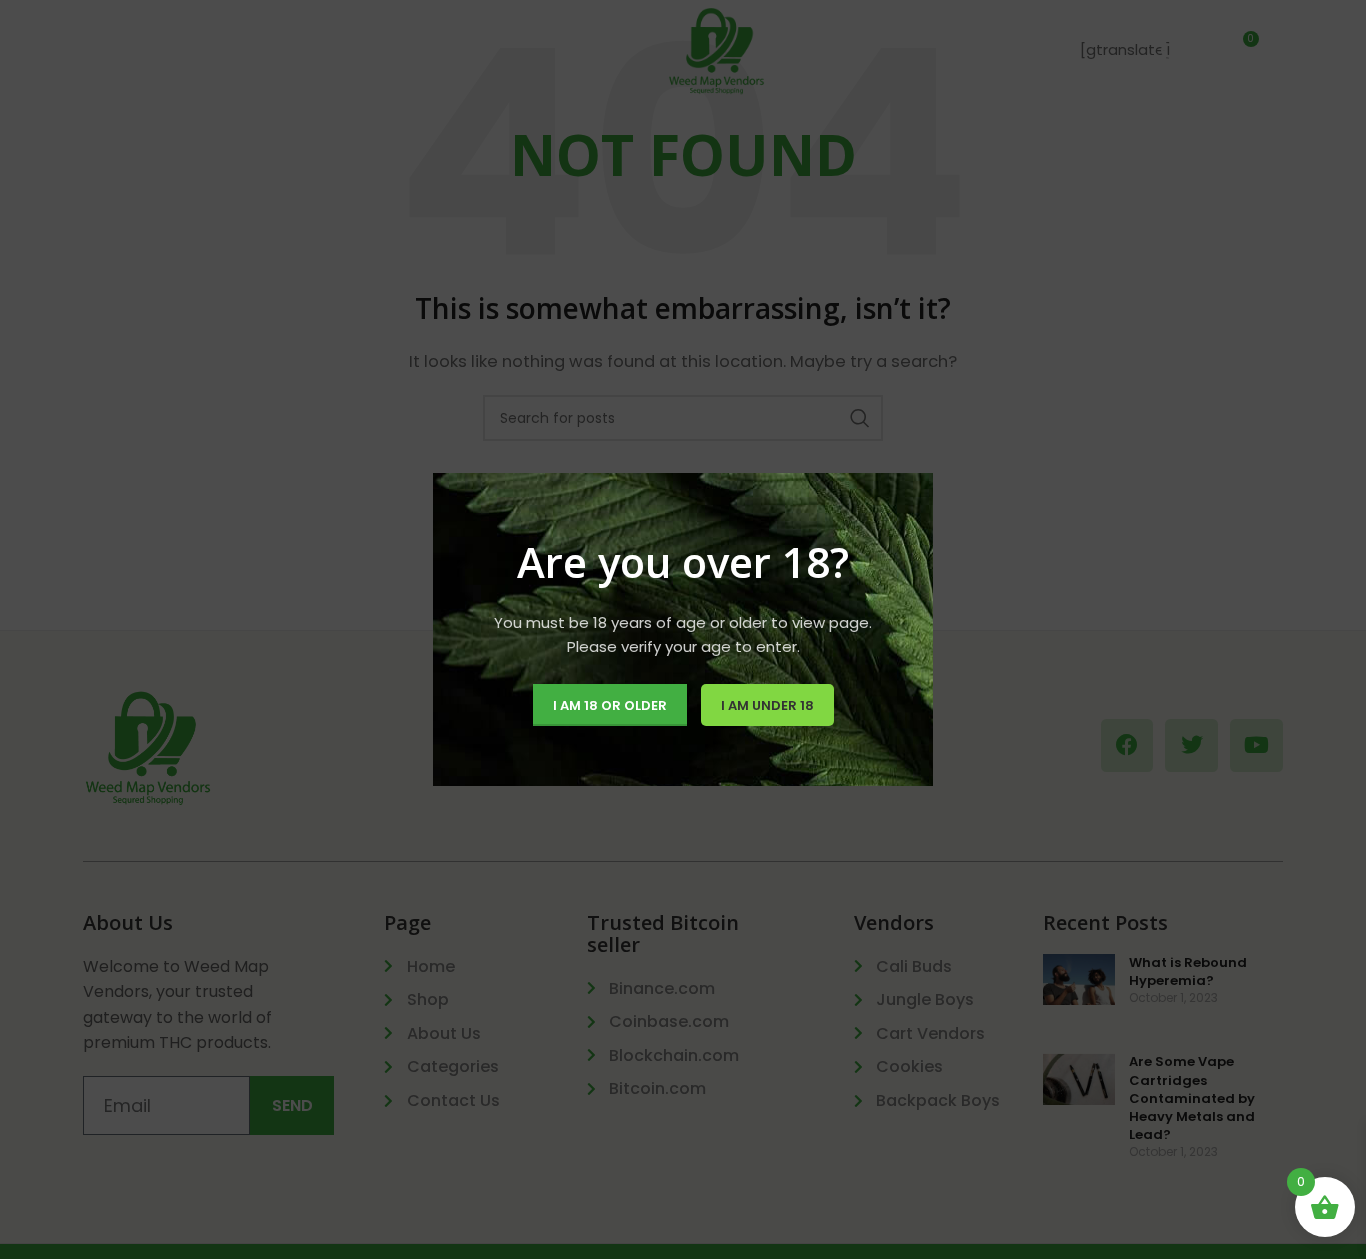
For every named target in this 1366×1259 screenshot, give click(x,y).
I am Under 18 (767, 705)
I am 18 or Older (610, 705)
